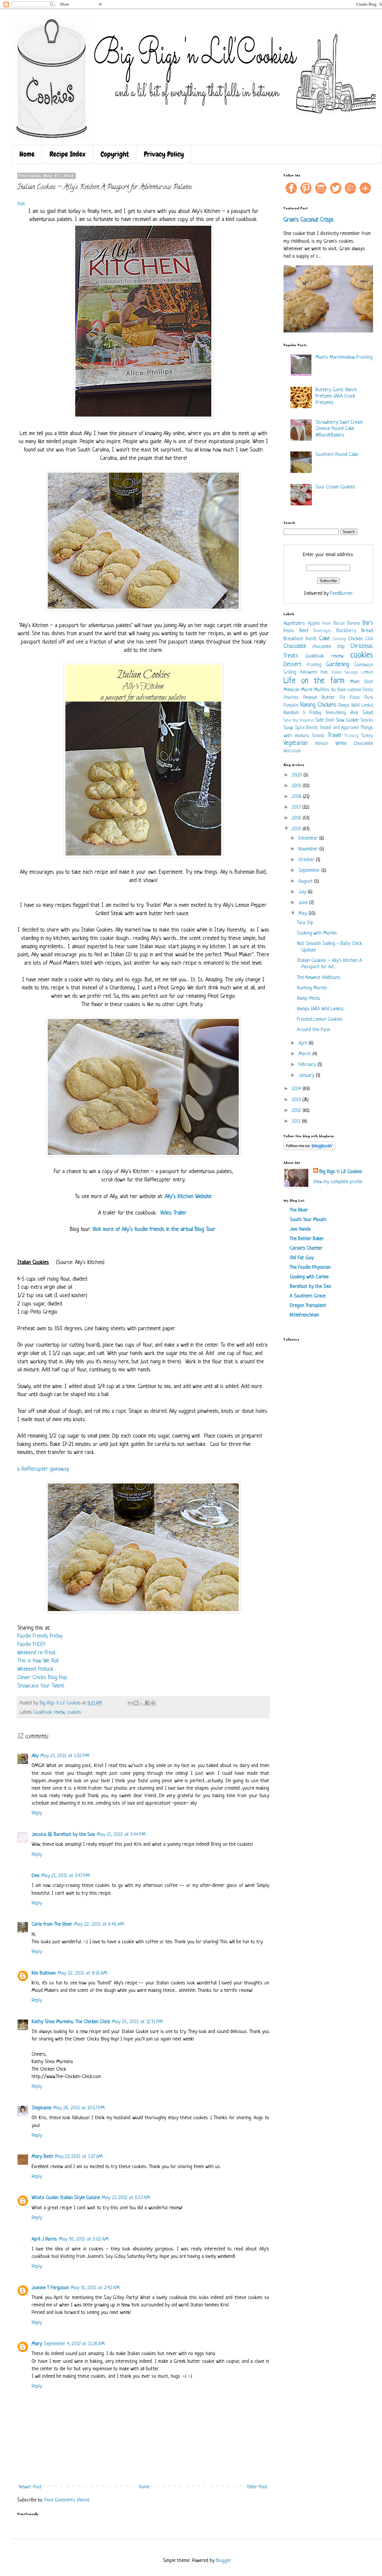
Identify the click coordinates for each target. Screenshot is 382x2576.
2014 (297, 1089)
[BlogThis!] (136, 1703)
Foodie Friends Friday (40, 1636)
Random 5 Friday (302, 713)
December (309, 838)
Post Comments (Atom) (67, 2500)
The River (299, 1210)
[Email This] (130, 1703)
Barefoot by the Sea (310, 1287)
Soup (288, 728)
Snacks (367, 721)
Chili (369, 639)
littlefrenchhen (304, 1315)
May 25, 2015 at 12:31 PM (137, 2022)
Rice (354, 713)
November (309, 849)
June (304, 903)
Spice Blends (307, 728)
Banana (353, 624)
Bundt (311, 639)
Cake (324, 639)
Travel (334, 735)
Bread (367, 631)
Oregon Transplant (308, 1306)
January (307, 1075)
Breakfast (293, 639)
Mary (37, 2344)
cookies (74, 1713)
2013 (297, 1100)
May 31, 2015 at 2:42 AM (95, 2288)
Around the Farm (314, 1030)
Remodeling (336, 713)
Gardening (338, 665)
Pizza (355, 698)
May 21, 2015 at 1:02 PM (65, 1756)
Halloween (309, 673)
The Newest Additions (319, 978)
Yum (21, 204)
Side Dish (325, 720)
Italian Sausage (345, 673)
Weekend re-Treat (37, 1653)
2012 (297, 1111)
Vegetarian (296, 743)
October (307, 860)
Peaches (291, 698)
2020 (298, 775)
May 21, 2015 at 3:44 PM (121, 1835)
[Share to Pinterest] (153, 1703)
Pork (369, 698)
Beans (289, 631)
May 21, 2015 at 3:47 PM (66, 1876)
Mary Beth (42, 2157)
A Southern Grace (308, 1296)
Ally (35, 1756)
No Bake (338, 690)
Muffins (322, 690)
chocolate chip (328, 647)
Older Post (257, 2487)
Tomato (318, 736)
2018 (297, 797)
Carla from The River (52, 1924)
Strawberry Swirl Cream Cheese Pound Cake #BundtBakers (339, 429)
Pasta (368, 690)
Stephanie (41, 2108)
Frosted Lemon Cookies (320, 1019)
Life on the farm (314, 681)
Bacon (339, 624)
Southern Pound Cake (337, 455)
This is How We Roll (38, 1661)
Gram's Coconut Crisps (309, 220)
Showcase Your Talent (41, 1686)
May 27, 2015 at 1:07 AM (79, 2157)
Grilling (290, 673)
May (304, 913)
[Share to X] (142, 1703)
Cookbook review (49, 1713)
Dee (36, 1876)
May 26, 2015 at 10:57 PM (79, 2108)
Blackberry (346, 631)
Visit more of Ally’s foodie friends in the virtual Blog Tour (155, 1230)
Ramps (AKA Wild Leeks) (320, 1009)
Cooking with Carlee (309, 1277)
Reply (37, 1813)
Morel (307, 690)
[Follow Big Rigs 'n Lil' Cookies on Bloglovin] (309, 1149)
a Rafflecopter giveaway (43, 1469)
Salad (368, 713)
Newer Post (30, 2487)
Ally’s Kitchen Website (188, 1197)
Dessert (293, 665)
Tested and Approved (339, 728)
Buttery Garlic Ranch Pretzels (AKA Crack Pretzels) (336, 396)
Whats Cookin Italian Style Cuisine (66, 2198)
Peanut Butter (319, 698)
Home (27, 154)
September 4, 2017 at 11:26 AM (74, 2344)
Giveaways (364, 665)
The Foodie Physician (310, 1267)
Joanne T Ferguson (50, 2288)
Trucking (351, 736)
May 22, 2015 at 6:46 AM (99, 1924)
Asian (327, 624)
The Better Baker (307, 1239)
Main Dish (362, 682)
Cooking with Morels (317, 933)
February (308, 1065)
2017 (297, 807)
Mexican (292, 690)
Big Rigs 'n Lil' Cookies (341, 1172)
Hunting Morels (312, 988)
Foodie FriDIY (31, 1645)
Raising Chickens (318, 705)
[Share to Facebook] (147, 1703)
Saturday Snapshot (299, 721)
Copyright (115, 154)
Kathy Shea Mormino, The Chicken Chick (71, 2022)
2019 (297, 786)
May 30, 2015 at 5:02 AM (84, 2239)
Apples (314, 624)
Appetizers (294, 623)
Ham (324, 673)
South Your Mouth (308, 1220)
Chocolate (295, 646)
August (306, 881)
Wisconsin (292, 751)
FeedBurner (341, 594)
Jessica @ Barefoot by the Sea (63, 1835)
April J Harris (44, 2239)
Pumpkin (291, 706)
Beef (304, 631)
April (304, 1043)
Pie (342, 698)
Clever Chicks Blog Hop (42, 1678)
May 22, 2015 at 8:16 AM (82, 1973)
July (303, 892)
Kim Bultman (44, 1973)
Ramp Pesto (309, 998)
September (310, 871)
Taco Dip (305, 923)
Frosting (314, 665)
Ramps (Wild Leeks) (356, 706)
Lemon (367, 673)
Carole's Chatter (306, 1248)
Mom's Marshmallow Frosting (344, 357)
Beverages (322, 631)
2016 (297, 818)
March (305, 1054)
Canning (339, 639)
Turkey (367, 736)
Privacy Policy (164, 154)
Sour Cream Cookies (335, 487)
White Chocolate (354, 744)
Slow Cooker (347, 720)
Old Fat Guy (302, 1258)
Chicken (356, 639)
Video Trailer (173, 1213)
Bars (368, 623)
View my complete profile (338, 1182)
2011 (297, 1121)
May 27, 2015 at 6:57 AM (126, 2198)
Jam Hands (300, 1229)
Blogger (223, 2561)
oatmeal (354, 690)
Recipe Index (68, 154)
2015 (297, 829)
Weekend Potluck (35, 1669)
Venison (322, 744)
